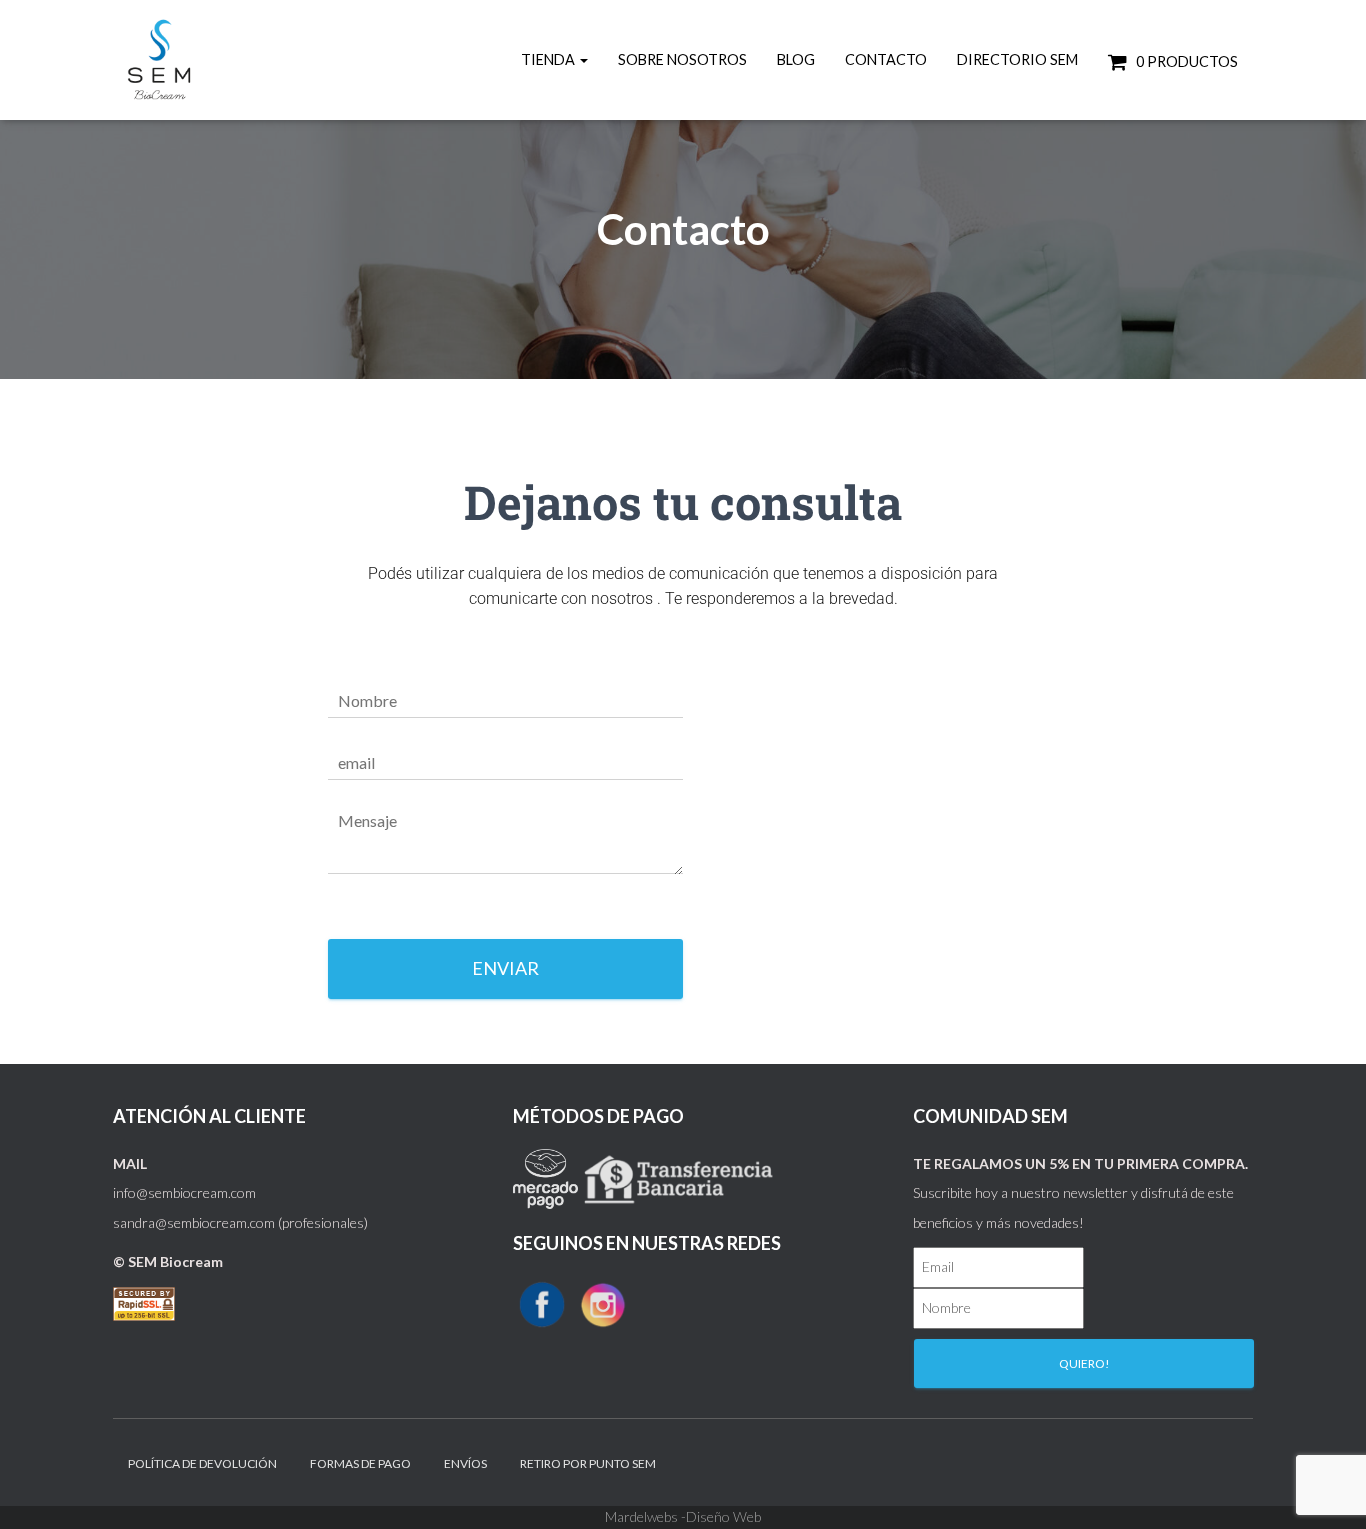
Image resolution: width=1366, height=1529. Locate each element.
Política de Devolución (202, 1463)
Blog (796, 59)
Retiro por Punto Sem (588, 1463)
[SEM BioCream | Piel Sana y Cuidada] (163, 60)
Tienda (549, 59)
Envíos (465, 1463)
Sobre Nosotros (682, 59)
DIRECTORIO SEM (1017, 59)
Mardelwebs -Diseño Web (683, 1516)
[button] (583, 59)
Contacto (886, 59)
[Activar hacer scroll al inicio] (1326, 1489)
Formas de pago (360, 1463)
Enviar (505, 968)
